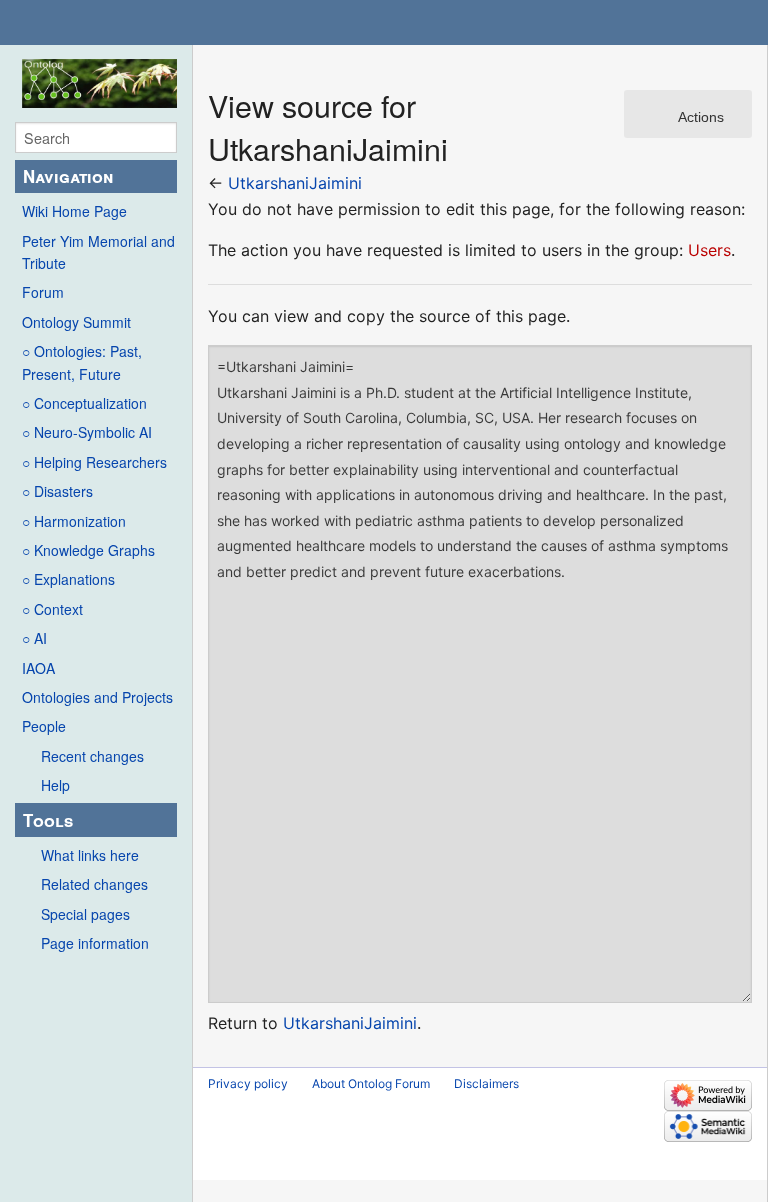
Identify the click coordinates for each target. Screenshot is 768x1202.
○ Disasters (57, 491)
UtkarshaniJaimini (295, 183)
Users (709, 250)
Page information (95, 943)
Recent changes (92, 756)
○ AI (34, 638)
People (44, 726)
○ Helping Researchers (94, 462)
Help (55, 785)
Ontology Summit (76, 322)
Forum (43, 292)
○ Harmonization (74, 521)
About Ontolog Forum (371, 1083)
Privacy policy (248, 1083)
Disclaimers (486, 1083)
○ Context (52, 609)
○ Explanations (68, 579)
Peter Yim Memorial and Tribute (98, 252)
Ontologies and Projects (97, 697)
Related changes (94, 884)
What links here (90, 855)
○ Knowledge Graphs (88, 550)
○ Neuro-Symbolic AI (87, 432)
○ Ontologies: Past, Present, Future (82, 362)
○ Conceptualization (84, 403)
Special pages (85, 914)
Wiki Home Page (74, 211)
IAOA (38, 668)
